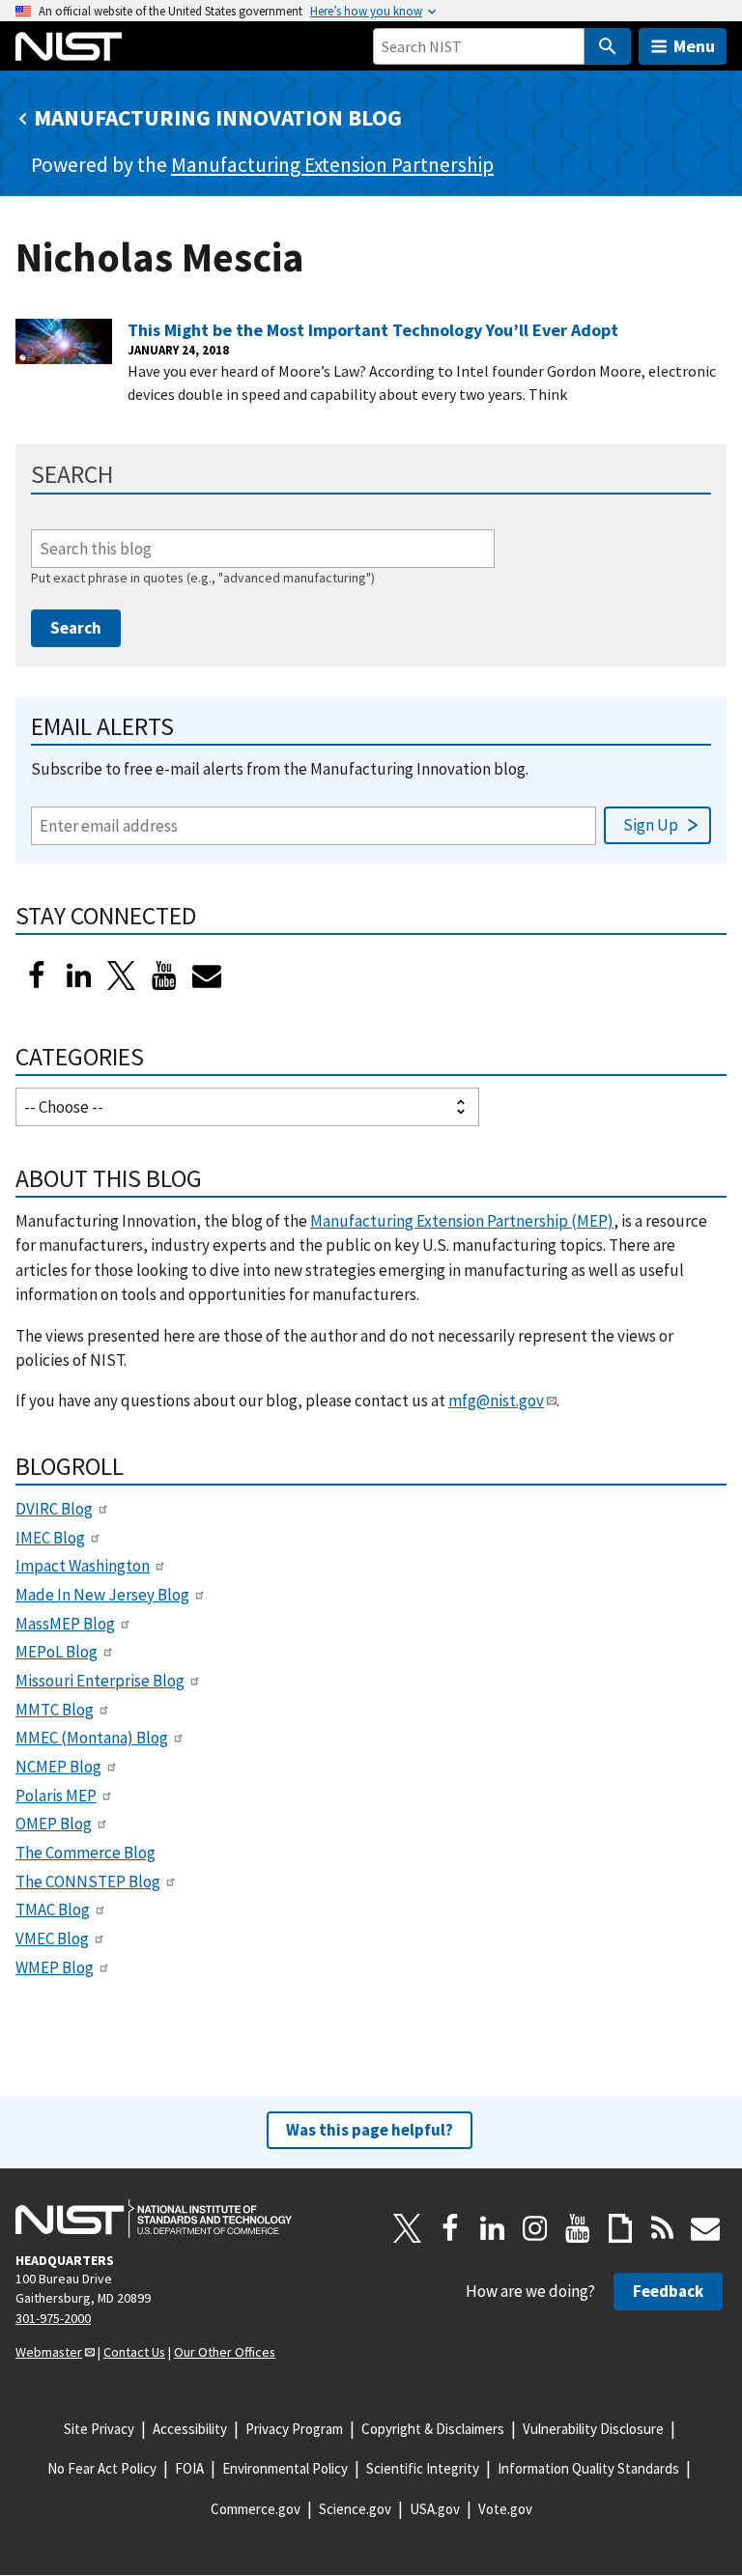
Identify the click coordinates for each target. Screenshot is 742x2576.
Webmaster (49, 2352)
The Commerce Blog (86, 1853)
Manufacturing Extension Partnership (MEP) (462, 1221)
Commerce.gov (256, 2509)
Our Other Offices (225, 2352)
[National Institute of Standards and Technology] (154, 2219)
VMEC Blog (52, 1939)
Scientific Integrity (423, 2468)
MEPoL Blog (57, 1652)
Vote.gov (505, 2509)
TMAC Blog (53, 1910)
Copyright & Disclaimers (433, 2429)
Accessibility (190, 2429)
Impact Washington (83, 1566)
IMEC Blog (50, 1538)
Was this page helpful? (370, 2130)
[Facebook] (37, 976)
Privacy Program (294, 2429)
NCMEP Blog (58, 1767)
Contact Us (134, 2352)
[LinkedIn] (79, 976)
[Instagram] (535, 2228)
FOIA (189, 2468)
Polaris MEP (56, 1796)
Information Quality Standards (588, 2468)
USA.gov (435, 2509)
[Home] (69, 46)
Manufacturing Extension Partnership (332, 165)
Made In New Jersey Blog (102, 1595)
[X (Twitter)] (122, 976)
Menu (694, 46)
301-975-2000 (53, 2318)
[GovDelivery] (207, 976)
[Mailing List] (705, 2228)
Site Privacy (99, 2429)
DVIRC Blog (54, 1509)
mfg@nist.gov (496, 1401)
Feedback (668, 2291)
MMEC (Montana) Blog (92, 1738)
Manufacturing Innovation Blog (218, 117)
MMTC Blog (55, 1710)
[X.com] (408, 2228)
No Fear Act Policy (102, 2468)
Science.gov (355, 2509)
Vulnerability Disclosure (593, 2429)
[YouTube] (578, 2228)
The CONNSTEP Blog (88, 1882)
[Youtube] (164, 976)
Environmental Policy (285, 2468)
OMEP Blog (54, 1824)
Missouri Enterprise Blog (100, 1681)
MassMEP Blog (65, 1624)
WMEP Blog (55, 1967)
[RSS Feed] (663, 2228)
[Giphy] (620, 2228)
